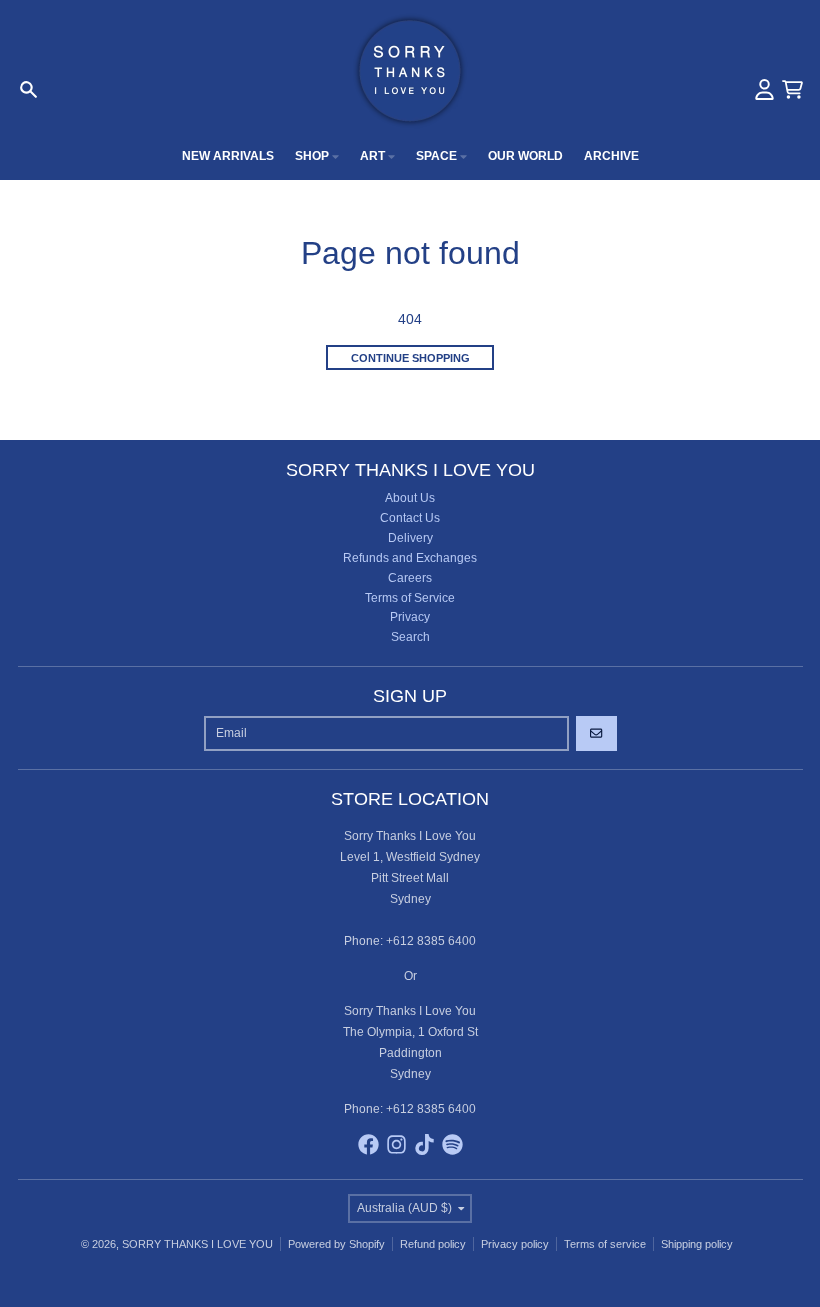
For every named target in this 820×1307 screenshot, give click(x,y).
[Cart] (792, 89)
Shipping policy (697, 1244)
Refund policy (433, 1244)
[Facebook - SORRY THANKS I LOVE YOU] (368, 1144)
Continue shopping (410, 358)
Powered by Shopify (336, 1244)
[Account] (764, 89)
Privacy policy (515, 1244)
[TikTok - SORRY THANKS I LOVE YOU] (424, 1144)
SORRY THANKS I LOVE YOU (197, 1244)
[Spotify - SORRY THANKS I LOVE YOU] (452, 1144)
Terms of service (605, 1244)
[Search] (28, 89)
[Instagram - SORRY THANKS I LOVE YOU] (396, 1144)
